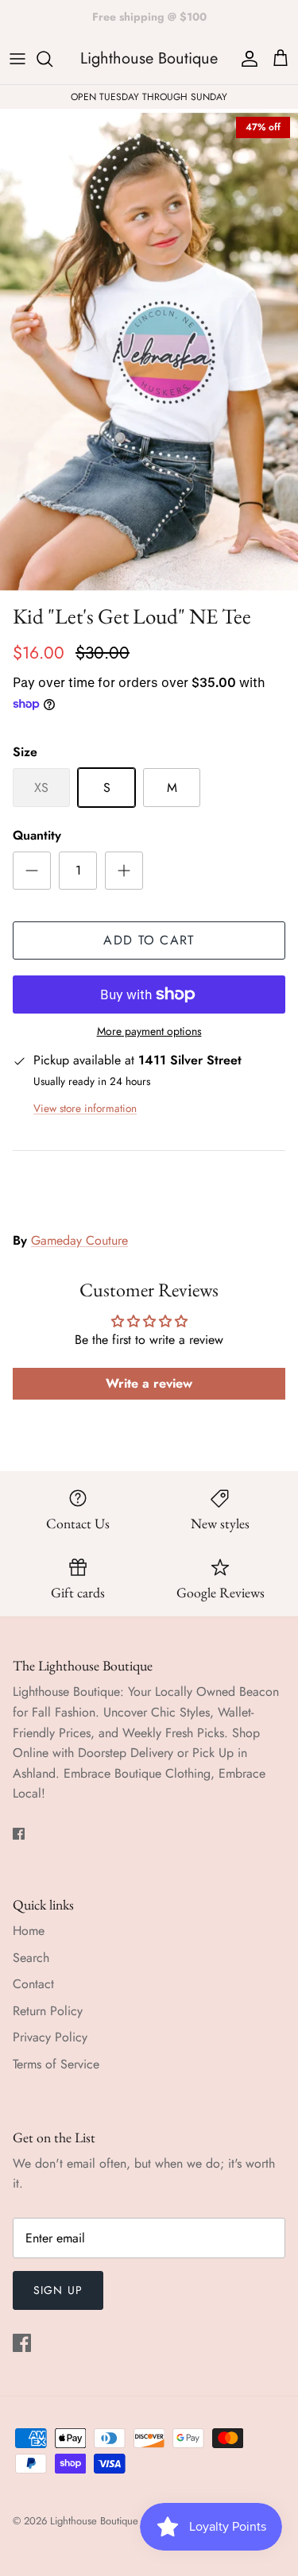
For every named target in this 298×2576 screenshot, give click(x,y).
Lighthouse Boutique (96, 2521)
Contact (33, 1984)
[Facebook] (19, 1834)
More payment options (149, 1031)
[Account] (246, 59)
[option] (149, 352)
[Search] (52, 59)
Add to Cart (149, 940)
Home (29, 1931)
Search (31, 1958)
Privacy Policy (50, 2037)
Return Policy (48, 2011)
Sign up (58, 2290)
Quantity (37, 836)
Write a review (149, 1383)
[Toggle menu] (17, 59)
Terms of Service (56, 2064)
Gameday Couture (79, 1240)
